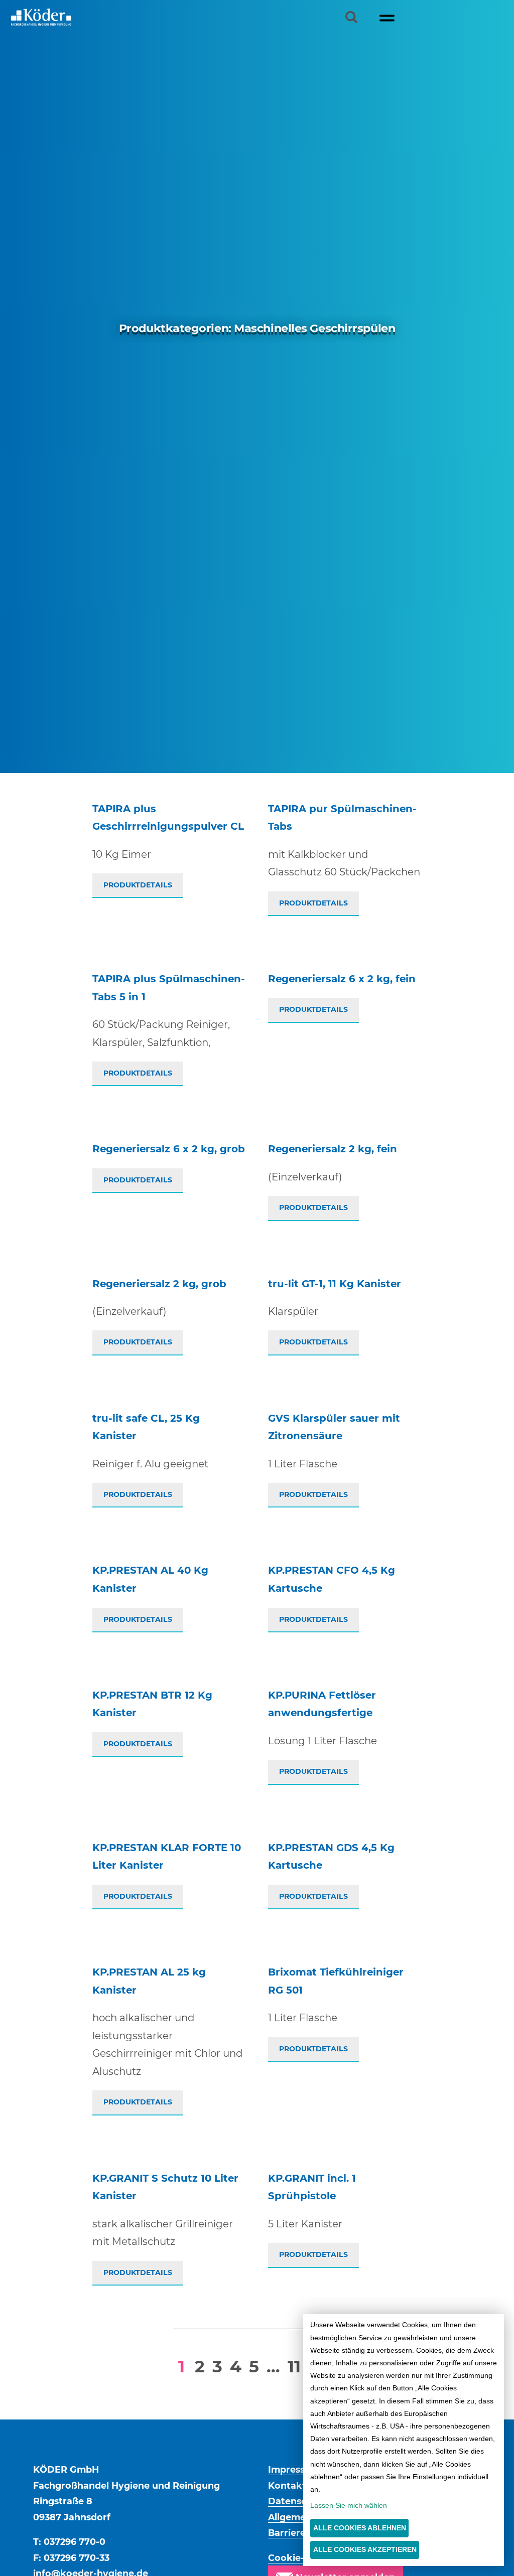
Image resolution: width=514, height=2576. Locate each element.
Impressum (294, 2469)
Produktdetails (138, 885)
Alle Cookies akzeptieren (365, 2549)
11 (294, 2366)
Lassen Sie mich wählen (349, 2505)
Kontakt (287, 2485)
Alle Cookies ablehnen (360, 2528)
